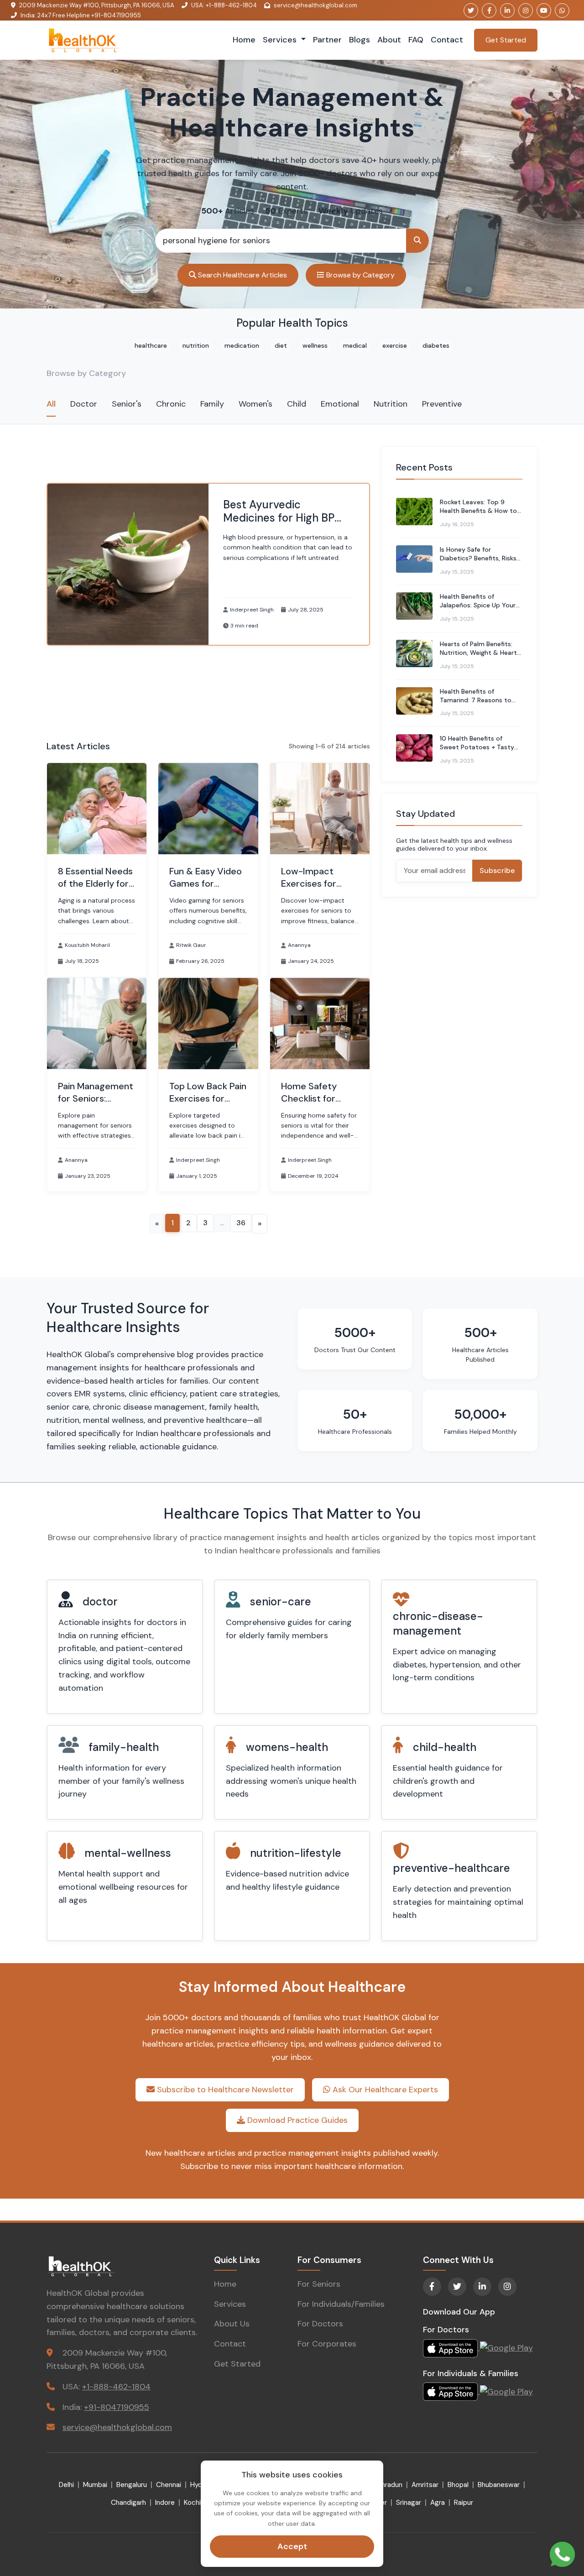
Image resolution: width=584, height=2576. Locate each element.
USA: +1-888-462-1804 (224, 5)
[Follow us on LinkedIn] (507, 10)
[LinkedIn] (482, 2287)
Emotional (340, 404)
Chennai (169, 2485)
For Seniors (319, 2284)
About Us (232, 2324)
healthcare (151, 345)
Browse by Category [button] (360, 275)
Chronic (171, 404)
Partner (327, 40)
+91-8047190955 (117, 2407)
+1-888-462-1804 (116, 2387)
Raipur (464, 2503)
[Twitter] (457, 2287)
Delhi (66, 2485)
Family (212, 404)
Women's (255, 404)
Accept (292, 2546)
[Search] (417, 241)
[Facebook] (432, 2287)
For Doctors (320, 2324)
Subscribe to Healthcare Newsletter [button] (224, 2090)
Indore (165, 2503)
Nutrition (391, 404)
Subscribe (497, 870)
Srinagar (409, 2503)
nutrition (196, 345)
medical (355, 345)
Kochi (192, 2503)
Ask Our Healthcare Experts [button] (384, 2090)
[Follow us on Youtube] (544, 10)
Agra (438, 2503)
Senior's (127, 404)
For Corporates (327, 2344)
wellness (315, 345)
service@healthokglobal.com (315, 5)
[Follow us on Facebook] (489, 10)
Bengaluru (132, 2485)
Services (230, 2304)
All (51, 404)
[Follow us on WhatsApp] (562, 10)
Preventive (442, 404)
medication (242, 345)
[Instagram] (507, 2287)
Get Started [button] (506, 40)
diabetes (436, 345)
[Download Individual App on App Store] (451, 2391)
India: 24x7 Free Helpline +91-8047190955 (81, 15)
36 (241, 1223)
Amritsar (425, 2485)
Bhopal (458, 2485)
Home (244, 40)
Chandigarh (128, 2503)
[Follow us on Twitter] (471, 10)
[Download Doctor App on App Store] (451, 2347)
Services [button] (281, 40)
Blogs (360, 40)
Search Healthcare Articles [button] (242, 275)
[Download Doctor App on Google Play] (506, 2347)
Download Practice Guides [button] (296, 2120)
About (389, 40)
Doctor (84, 404)
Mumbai (95, 2485)
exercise (395, 345)
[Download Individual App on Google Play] (506, 2391)
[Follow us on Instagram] (526, 10)
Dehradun (388, 2485)
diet (281, 345)
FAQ (416, 40)
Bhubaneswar (499, 2485)
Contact (447, 40)
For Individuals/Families (341, 2304)
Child (297, 404)
